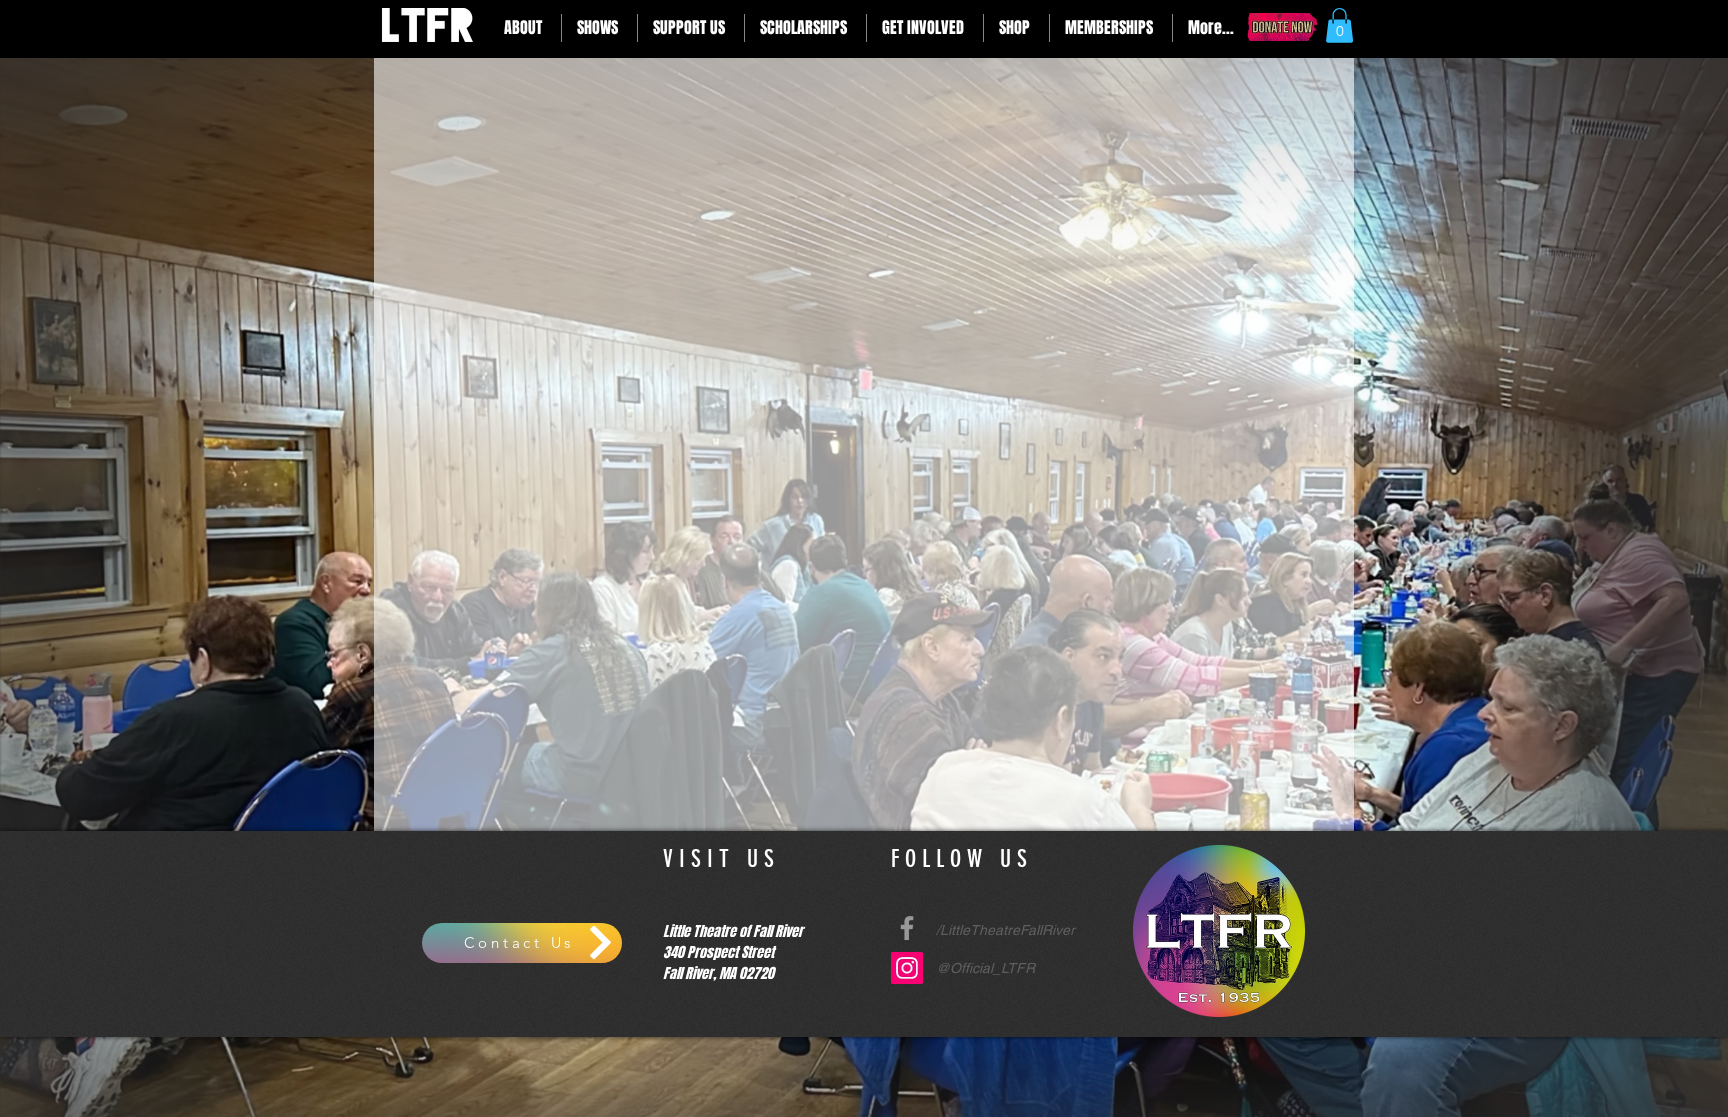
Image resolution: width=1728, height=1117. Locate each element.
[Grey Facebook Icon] (907, 928)
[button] (525, 28)
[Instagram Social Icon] (907, 968)
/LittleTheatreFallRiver (1005, 930)
